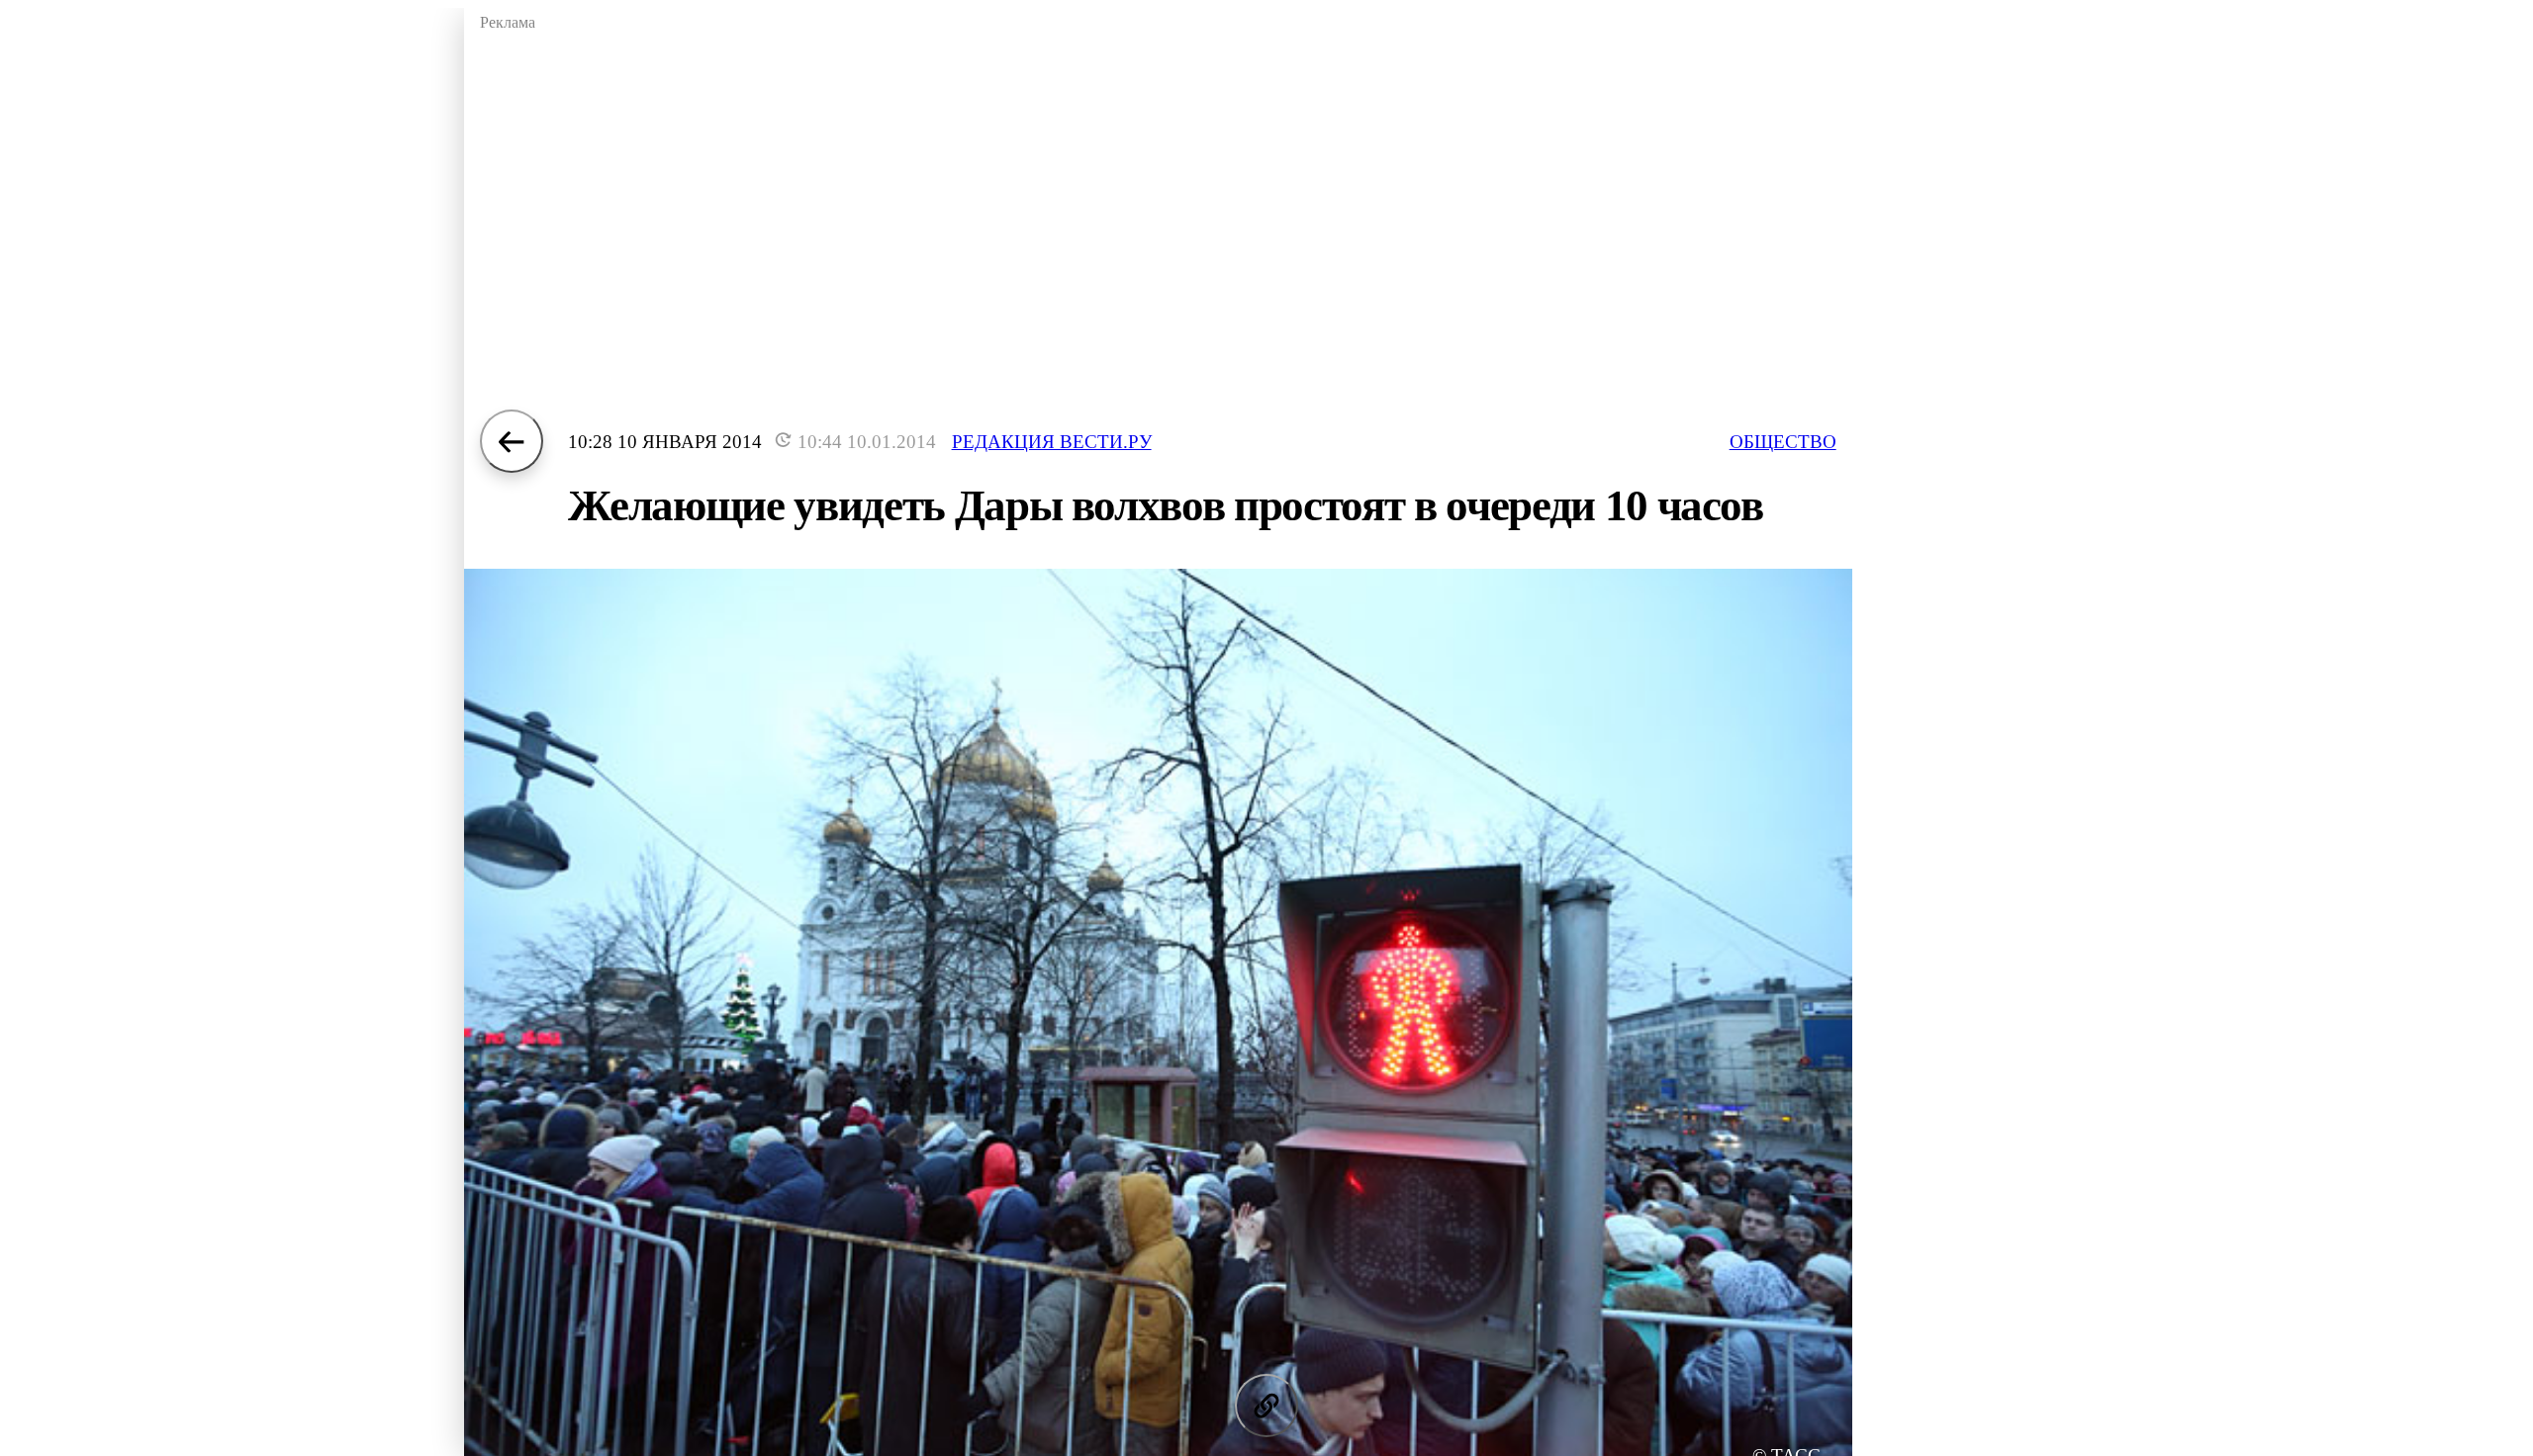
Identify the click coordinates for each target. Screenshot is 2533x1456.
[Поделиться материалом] (1266, 1406)
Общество (1783, 442)
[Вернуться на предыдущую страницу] (512, 441)
